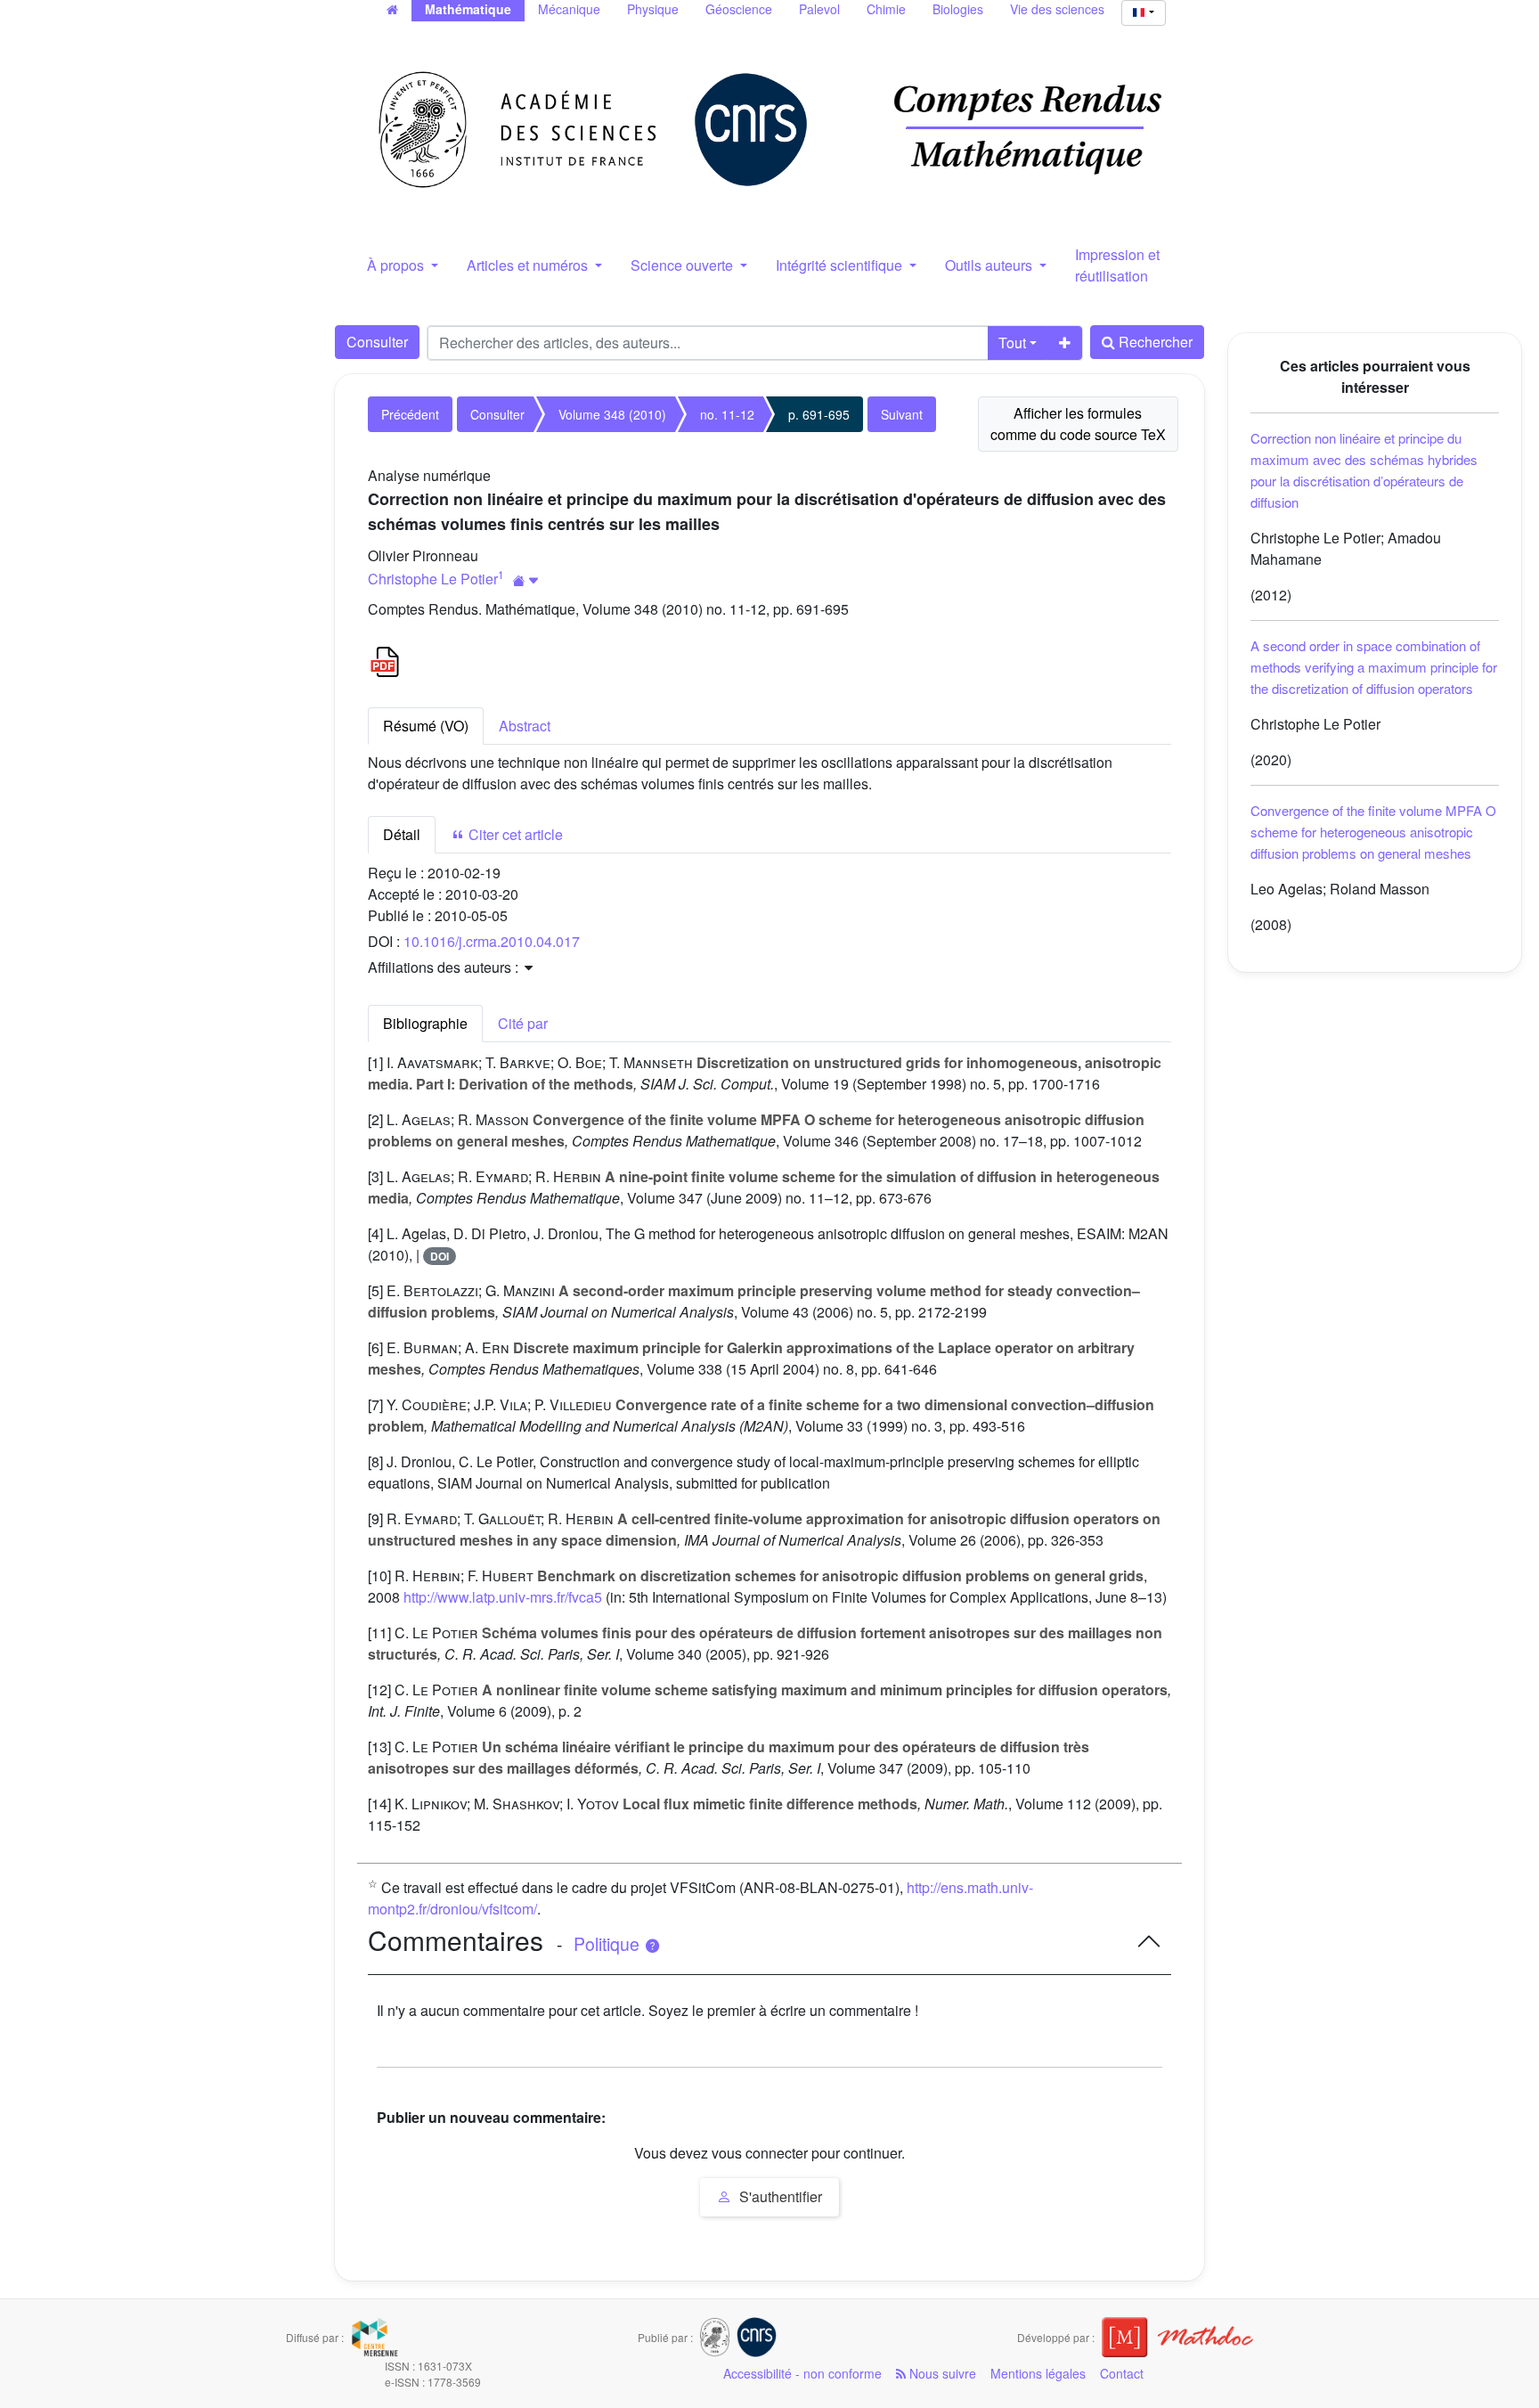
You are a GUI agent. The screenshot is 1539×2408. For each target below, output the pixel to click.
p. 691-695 (819, 414)
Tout (1012, 343)
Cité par (523, 1023)
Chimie (886, 9)
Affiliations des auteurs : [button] (445, 967)
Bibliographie (425, 1023)
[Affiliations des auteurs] (526, 580)
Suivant (902, 414)
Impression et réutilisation (1117, 265)
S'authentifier (779, 2196)
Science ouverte (684, 265)
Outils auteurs (990, 265)
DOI (440, 1256)
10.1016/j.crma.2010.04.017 (492, 941)
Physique (653, 9)
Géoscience (739, 9)
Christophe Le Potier (433, 579)
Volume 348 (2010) (612, 414)
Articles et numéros (529, 265)
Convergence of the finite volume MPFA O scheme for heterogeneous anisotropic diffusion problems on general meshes (1373, 832)
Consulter (377, 342)
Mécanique (569, 9)
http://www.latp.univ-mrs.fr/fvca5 (503, 1597)
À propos (397, 265)
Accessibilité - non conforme (802, 2373)
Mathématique (468, 9)
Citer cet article (514, 834)
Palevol (819, 9)
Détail (402, 834)
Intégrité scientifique (841, 265)
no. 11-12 (727, 414)
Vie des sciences (1057, 9)
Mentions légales (1038, 2373)
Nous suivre (941, 2373)
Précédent (410, 414)
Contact (1122, 2373)
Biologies (958, 9)
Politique (609, 1944)
